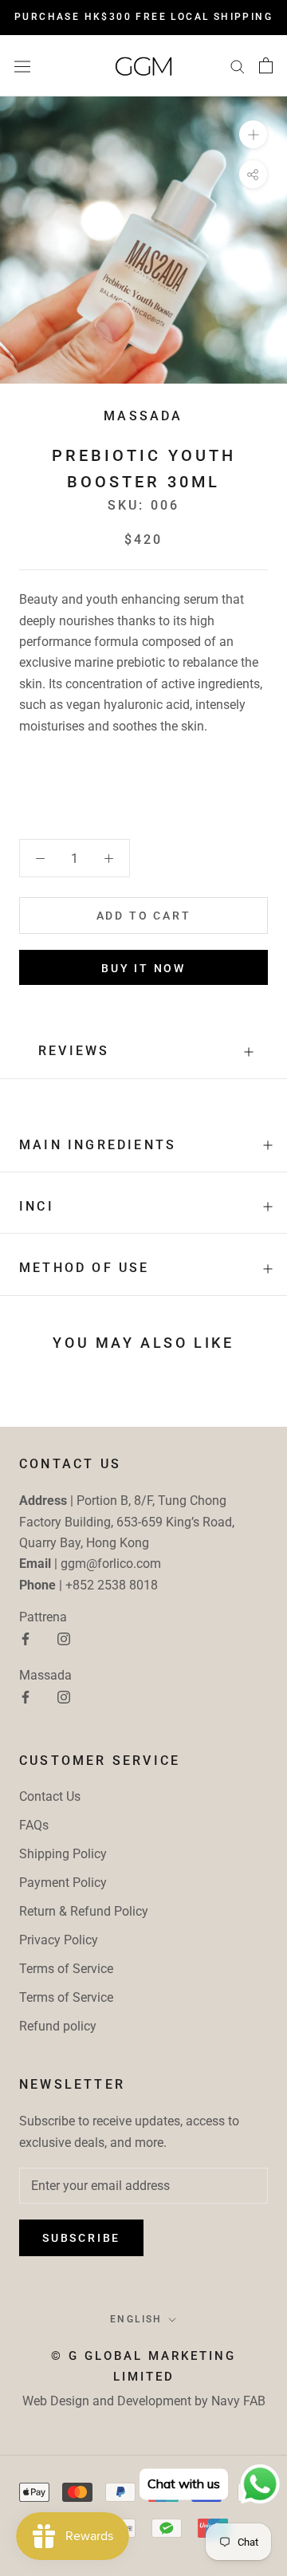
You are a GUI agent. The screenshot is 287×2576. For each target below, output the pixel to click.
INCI (37, 1206)
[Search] (238, 66)
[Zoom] (253, 134)
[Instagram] (64, 1638)
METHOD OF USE (85, 1268)
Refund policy (58, 2026)
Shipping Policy (63, 1854)
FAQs (34, 1825)
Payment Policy (63, 1883)
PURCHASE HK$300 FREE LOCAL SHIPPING (143, 17)
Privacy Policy (59, 1940)
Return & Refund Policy (84, 1911)
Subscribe (81, 2238)
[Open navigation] (22, 65)
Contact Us (50, 1796)
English (136, 2319)
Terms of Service (66, 1969)
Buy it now (143, 968)
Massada (143, 416)
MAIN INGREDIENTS (98, 1145)
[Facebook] (26, 1638)
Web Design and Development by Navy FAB (144, 2401)
